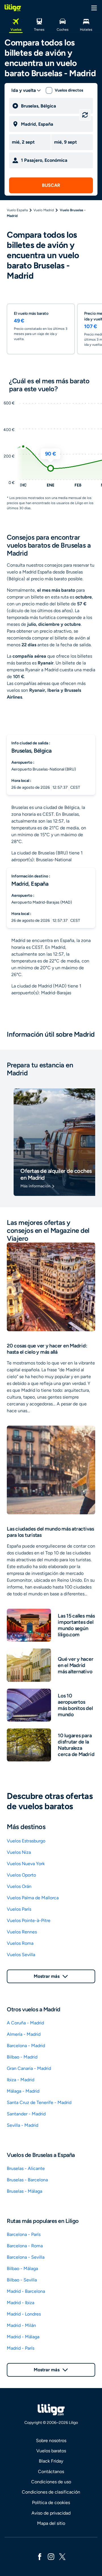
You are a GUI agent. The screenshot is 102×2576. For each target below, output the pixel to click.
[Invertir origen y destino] (85, 115)
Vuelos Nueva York (26, 1864)
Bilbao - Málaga (22, 2269)
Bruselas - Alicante (26, 2168)
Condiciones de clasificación (51, 2492)
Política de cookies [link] (51, 2503)
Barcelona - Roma (25, 2246)
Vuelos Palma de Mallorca (33, 1898)
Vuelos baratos (51, 2451)
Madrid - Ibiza (21, 2303)
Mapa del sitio (51, 2523)
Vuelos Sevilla (21, 1955)
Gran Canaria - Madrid (29, 2068)
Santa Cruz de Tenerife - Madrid (39, 2102)
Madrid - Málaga (23, 2337)
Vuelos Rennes (22, 1932)
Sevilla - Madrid (23, 2125)
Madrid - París (21, 2348)
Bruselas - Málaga (25, 2191)
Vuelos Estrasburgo (26, 1841)
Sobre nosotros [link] (51, 2441)
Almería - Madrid (24, 2034)
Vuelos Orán (19, 1886)
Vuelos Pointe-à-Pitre (29, 1920)
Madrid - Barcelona (26, 2291)
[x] (62, 2556)
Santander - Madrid (26, 2114)
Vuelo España (17, 210)
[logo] (13, 8)
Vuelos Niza (19, 1852)
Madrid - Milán (21, 2325)
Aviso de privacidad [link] (51, 2513)
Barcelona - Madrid (26, 2046)
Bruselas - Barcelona (27, 2180)
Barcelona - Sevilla (26, 2257)
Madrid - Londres (24, 2314)
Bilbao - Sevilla (22, 2280)
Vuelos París (19, 1909)
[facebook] (40, 2556)
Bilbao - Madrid (22, 2057)
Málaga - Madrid (23, 2091)
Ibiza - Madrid (21, 2080)
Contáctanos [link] (51, 2472)
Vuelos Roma (20, 1943)
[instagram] (51, 2556)
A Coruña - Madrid (25, 2023)
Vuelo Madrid (44, 210)
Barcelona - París (24, 2234)
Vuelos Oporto (21, 1875)
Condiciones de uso (51, 2482)
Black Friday (51, 2461)
